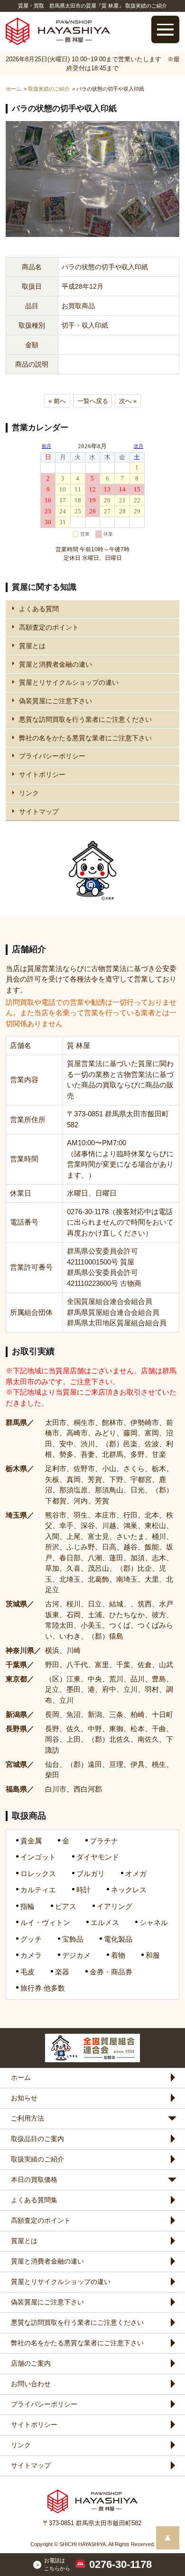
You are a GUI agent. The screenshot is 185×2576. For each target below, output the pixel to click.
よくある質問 (39, 609)
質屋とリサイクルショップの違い (69, 682)
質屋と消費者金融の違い (55, 664)
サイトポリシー (42, 774)
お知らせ (24, 2098)
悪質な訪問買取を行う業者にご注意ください (85, 719)
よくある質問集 (34, 2200)
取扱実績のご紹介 (37, 2159)
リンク (29, 793)
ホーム (21, 2077)
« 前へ (57, 401)
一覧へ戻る (93, 401)
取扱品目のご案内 (37, 2139)
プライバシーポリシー (52, 756)
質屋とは (32, 646)
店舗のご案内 (31, 2363)
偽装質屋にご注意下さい (55, 701)
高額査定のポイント (49, 627)
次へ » (128, 401)
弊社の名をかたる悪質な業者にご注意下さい (85, 738)
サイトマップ (39, 811)
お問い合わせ (31, 2384)
